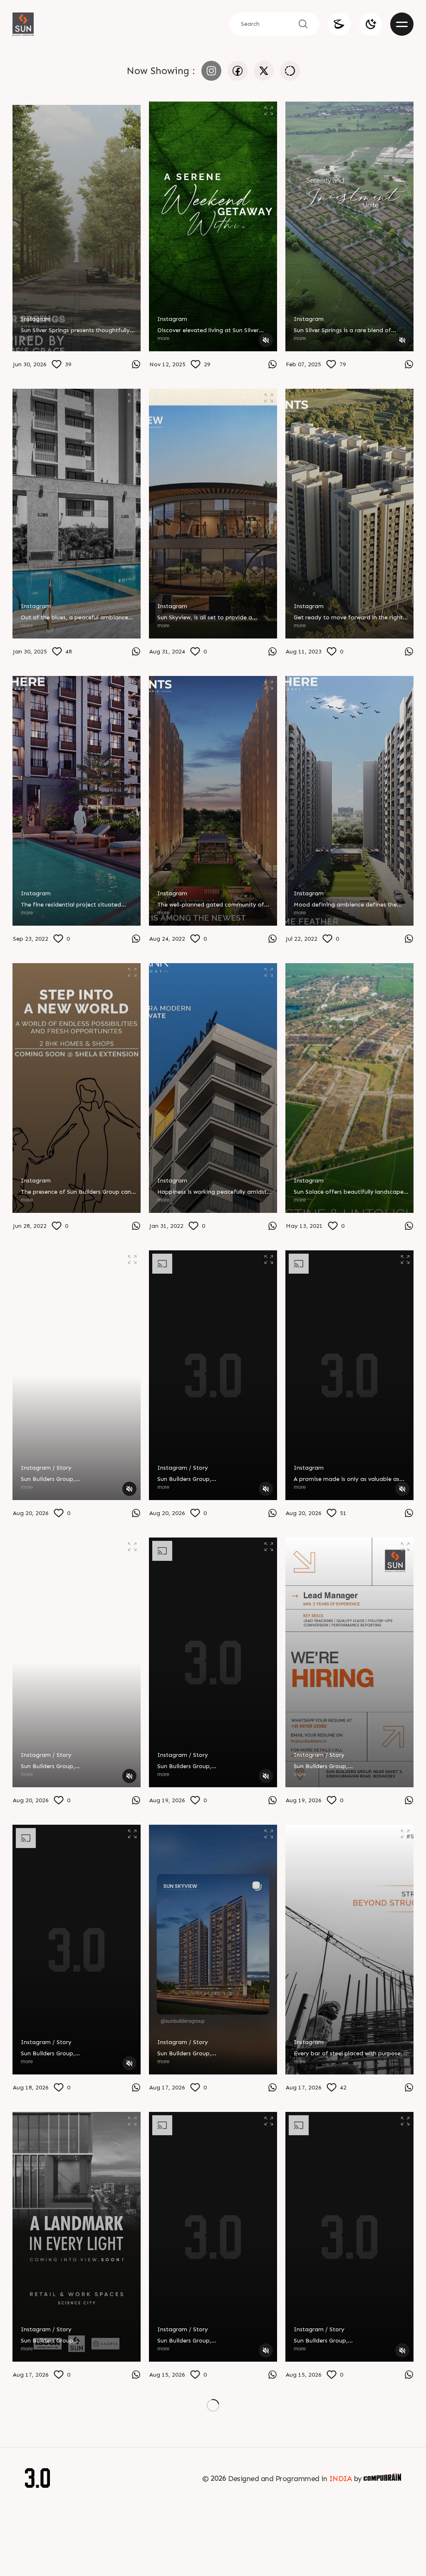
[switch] (371, 24)
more (27, 338)
